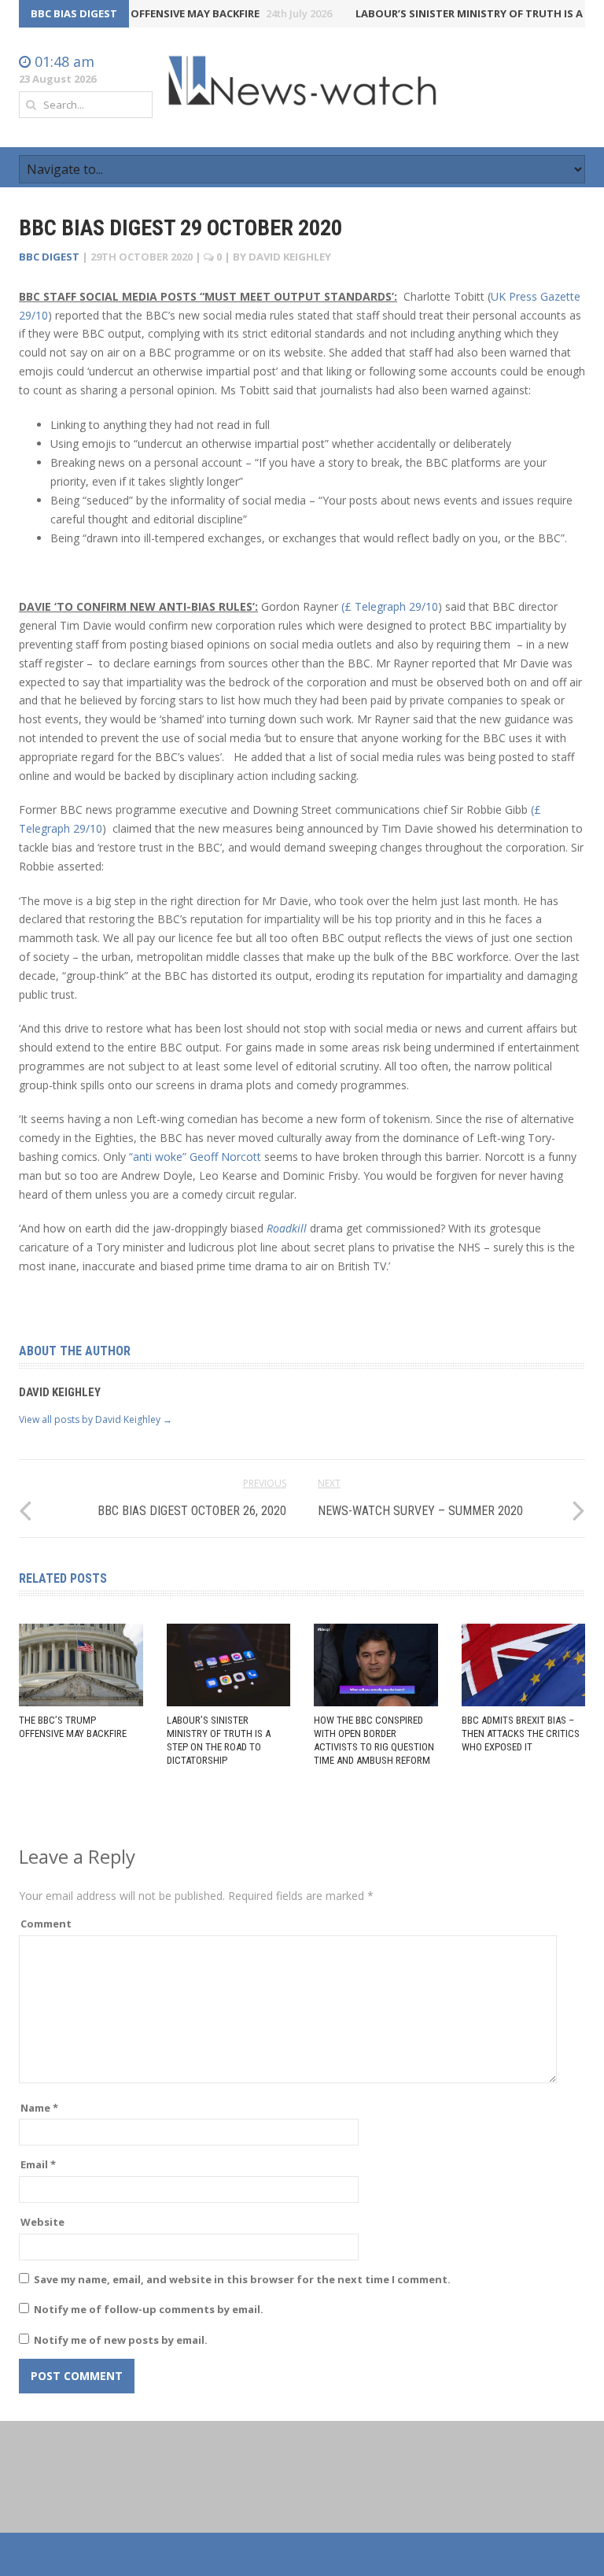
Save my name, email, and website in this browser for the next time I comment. (242, 2279)
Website (42, 2222)
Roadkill (288, 1228)
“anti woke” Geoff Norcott (197, 1157)
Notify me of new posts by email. (121, 2340)
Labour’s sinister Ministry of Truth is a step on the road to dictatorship (219, 1740)
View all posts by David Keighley (96, 1419)
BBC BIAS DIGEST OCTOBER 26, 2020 (192, 1511)
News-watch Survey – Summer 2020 (420, 1511)
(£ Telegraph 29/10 (390, 606)
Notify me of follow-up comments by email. (149, 2309)
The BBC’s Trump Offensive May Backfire (166, 13)
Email (38, 2164)
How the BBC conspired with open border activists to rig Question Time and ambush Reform (374, 1740)
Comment (46, 1924)
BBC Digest (49, 257)
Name (39, 2108)
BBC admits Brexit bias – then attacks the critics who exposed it (521, 1733)
